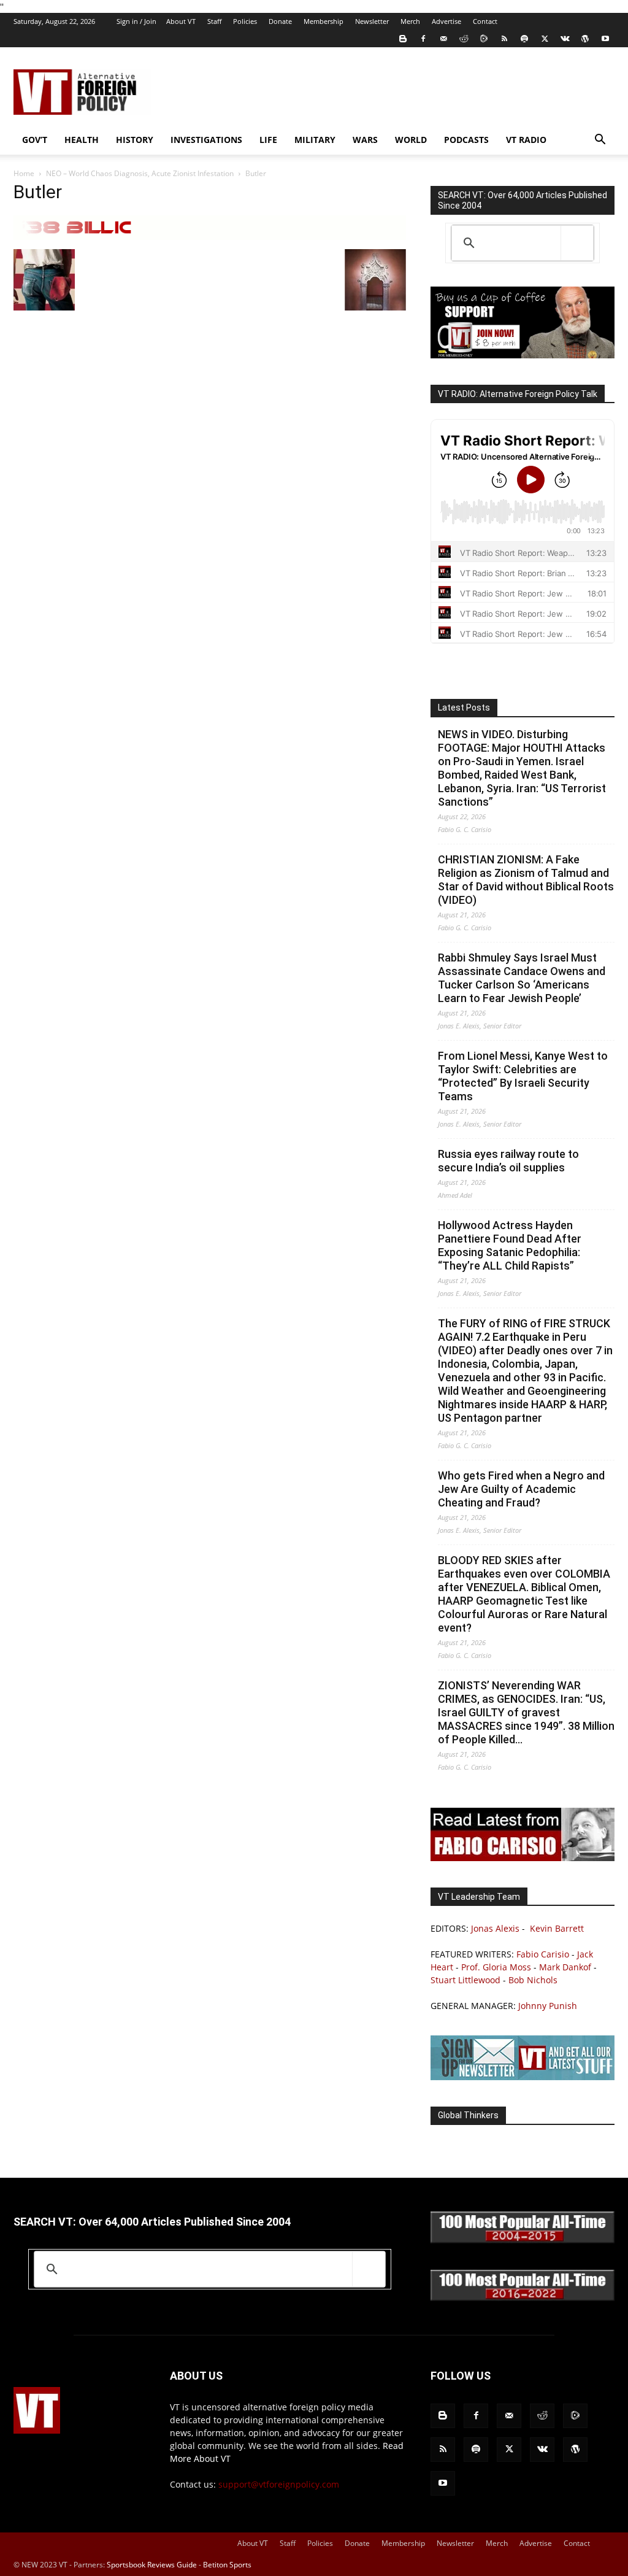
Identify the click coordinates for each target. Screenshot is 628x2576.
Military (315, 140)
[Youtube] (605, 39)
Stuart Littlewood (465, 1980)
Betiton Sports (227, 2565)
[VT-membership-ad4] (523, 355)
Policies (245, 21)
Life (268, 140)
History (135, 140)
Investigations (206, 140)
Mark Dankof (565, 1967)
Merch (410, 21)
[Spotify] (524, 39)
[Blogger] (403, 39)
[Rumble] (484, 39)
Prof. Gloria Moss (496, 1967)
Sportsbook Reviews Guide (152, 2565)
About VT (181, 21)
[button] (600, 141)
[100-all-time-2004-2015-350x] (523, 2240)
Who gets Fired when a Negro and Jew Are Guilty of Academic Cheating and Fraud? (521, 1489)
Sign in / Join (136, 21)
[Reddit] (464, 39)
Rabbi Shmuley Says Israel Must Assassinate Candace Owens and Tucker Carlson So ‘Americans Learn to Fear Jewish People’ (522, 978)
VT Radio (526, 140)
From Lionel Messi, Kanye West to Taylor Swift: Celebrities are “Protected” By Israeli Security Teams (523, 1076)
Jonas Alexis (495, 1928)
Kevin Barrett (557, 1928)
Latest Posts (464, 708)
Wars (365, 140)
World (411, 140)
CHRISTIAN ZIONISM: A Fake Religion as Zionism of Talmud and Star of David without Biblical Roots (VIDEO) (526, 880)
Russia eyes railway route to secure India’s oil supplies (508, 1161)
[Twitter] (545, 39)
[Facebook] (423, 39)
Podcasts (466, 140)
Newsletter (372, 21)
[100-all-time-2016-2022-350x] (523, 2298)
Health (82, 140)
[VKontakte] (565, 39)
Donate (280, 21)
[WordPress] (585, 39)
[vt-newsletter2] (523, 2077)
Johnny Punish (548, 2006)
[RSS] (504, 39)
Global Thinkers (468, 2115)
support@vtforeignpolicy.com (279, 2484)
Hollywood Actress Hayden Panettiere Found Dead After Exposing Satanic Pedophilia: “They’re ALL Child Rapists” (510, 1245)
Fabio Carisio (543, 1954)
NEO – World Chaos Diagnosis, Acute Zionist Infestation (140, 173)
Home (24, 173)
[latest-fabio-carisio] (523, 1858)
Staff (214, 21)
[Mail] (443, 39)
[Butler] (210, 237)
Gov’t (35, 140)
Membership (324, 21)
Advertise (446, 21)
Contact (485, 21)
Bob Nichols (533, 1980)
